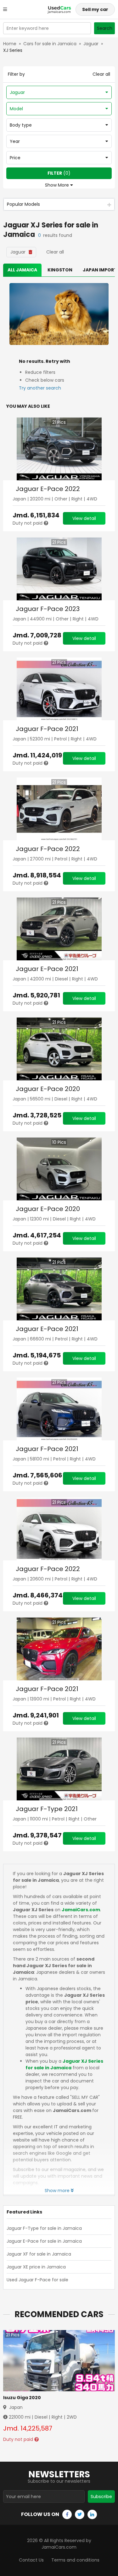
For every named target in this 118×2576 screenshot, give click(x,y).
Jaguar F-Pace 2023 (48, 609)
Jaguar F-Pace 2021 (47, 729)
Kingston (60, 270)
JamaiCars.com (81, 1910)
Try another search (40, 388)
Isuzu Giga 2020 (22, 2398)
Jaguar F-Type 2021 (47, 1809)
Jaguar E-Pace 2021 (47, 969)
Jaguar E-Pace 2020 (48, 1089)
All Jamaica (22, 270)
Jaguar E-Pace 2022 (48, 489)
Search (105, 28)
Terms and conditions (75, 2560)
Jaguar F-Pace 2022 (48, 849)
